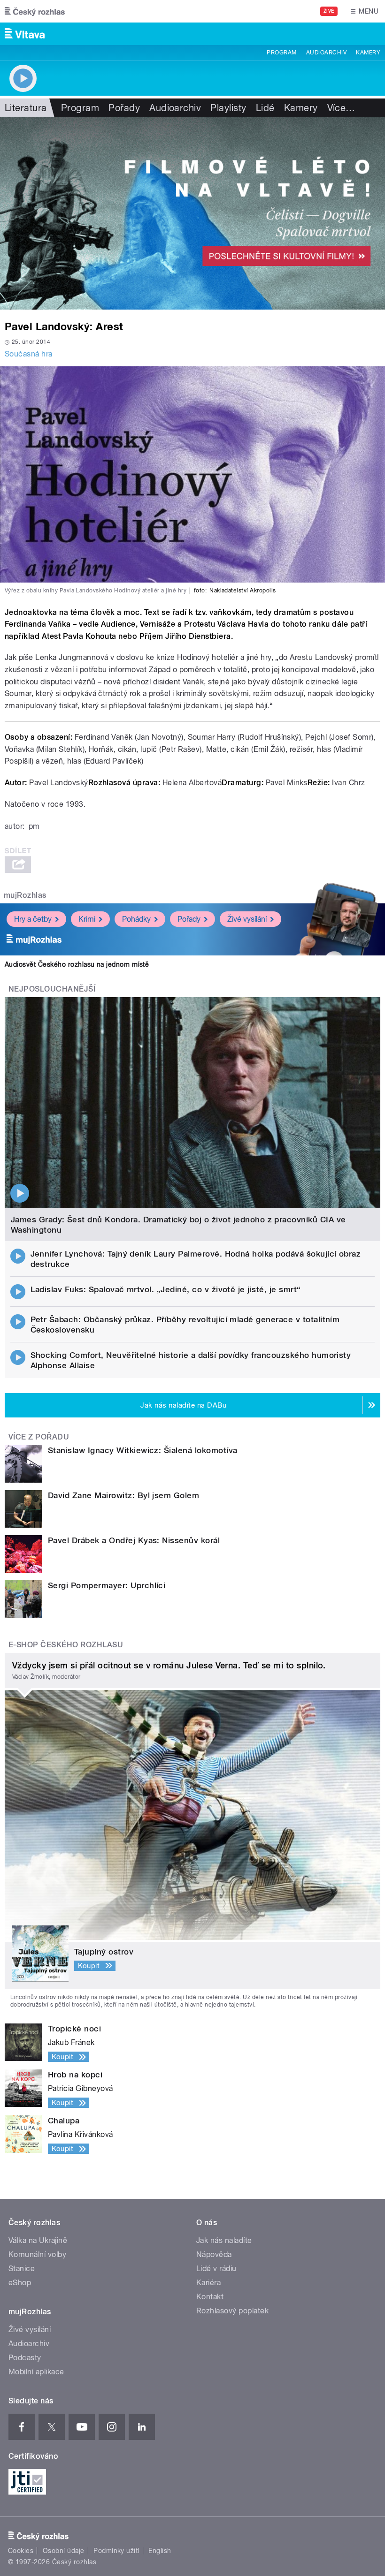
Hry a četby (33, 919)
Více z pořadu (39, 1437)
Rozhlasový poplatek (232, 2311)
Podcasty (25, 2358)
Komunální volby (37, 2254)
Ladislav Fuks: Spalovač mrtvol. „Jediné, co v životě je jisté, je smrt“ (166, 1289)
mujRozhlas (25, 895)
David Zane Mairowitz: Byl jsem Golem (123, 1495)
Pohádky (136, 919)
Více (341, 108)
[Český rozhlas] (35, 11)
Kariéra (208, 2283)
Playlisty (228, 108)
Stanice (22, 2269)
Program (281, 53)
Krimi (87, 919)
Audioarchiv (326, 53)
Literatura (26, 108)
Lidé (265, 108)
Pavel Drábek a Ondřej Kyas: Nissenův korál (134, 1540)
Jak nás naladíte (224, 2240)
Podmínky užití (116, 2551)
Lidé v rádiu (216, 2269)
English (160, 2551)
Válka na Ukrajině (38, 2240)
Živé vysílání (247, 919)
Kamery (368, 53)
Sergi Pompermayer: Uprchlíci (107, 1585)
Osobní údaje (64, 2551)
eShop (20, 2283)
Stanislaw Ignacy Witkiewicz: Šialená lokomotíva (143, 1450)
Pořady (124, 108)
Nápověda (214, 2254)
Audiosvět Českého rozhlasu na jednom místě (77, 964)
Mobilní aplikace (36, 2372)
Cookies (21, 2551)
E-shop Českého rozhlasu (66, 1645)
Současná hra (29, 354)
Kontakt (210, 2297)
